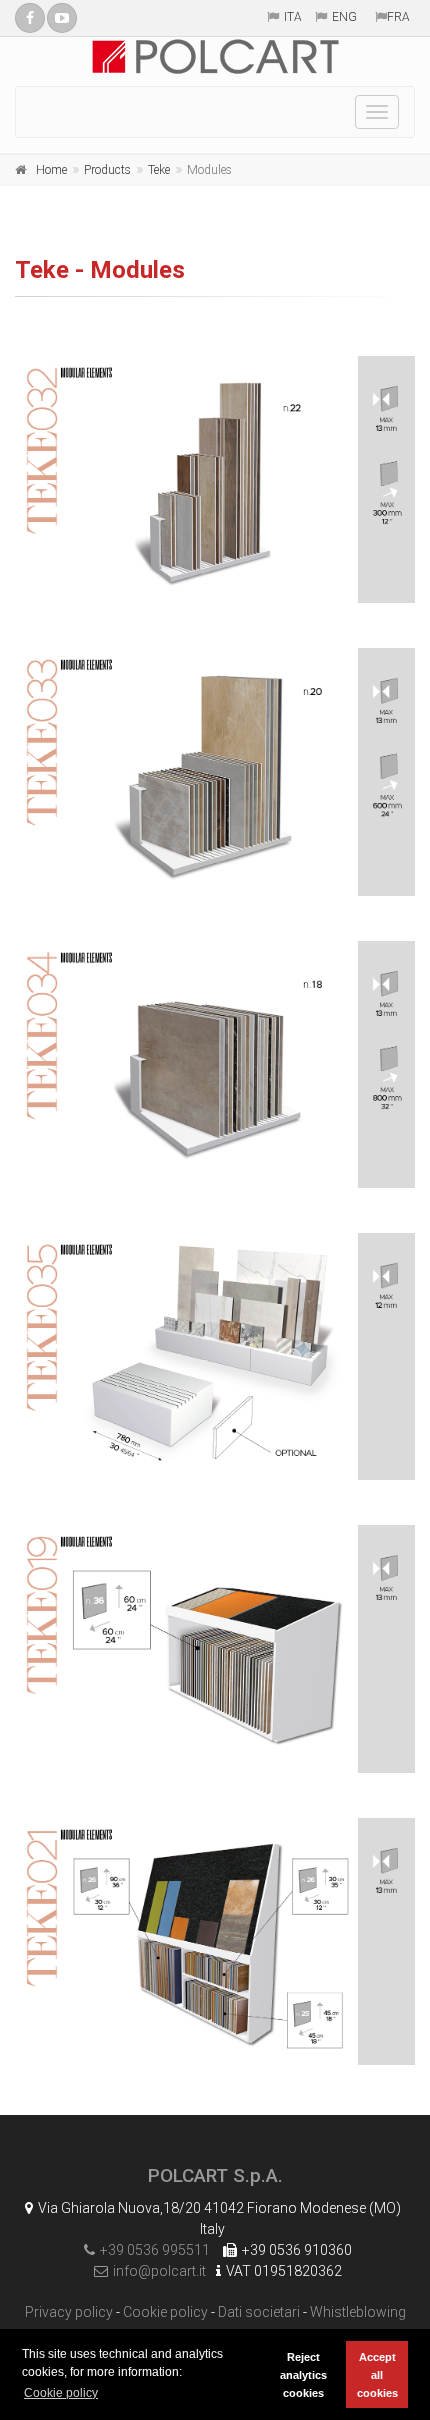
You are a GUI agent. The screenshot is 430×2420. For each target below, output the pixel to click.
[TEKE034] (215, 1064)
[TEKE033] (215, 771)
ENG (344, 17)
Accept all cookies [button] (377, 2375)
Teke (159, 170)
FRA (398, 17)
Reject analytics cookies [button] (303, 2375)
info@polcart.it (159, 2271)
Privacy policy (69, 2312)
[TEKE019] (215, 1648)
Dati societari (259, 2312)
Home (51, 170)
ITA (293, 17)
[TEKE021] (215, 1941)
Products (107, 170)
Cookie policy (165, 2312)
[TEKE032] (215, 479)
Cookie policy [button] (61, 2393)
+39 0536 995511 (155, 2250)
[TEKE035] (215, 1356)
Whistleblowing (358, 2312)
